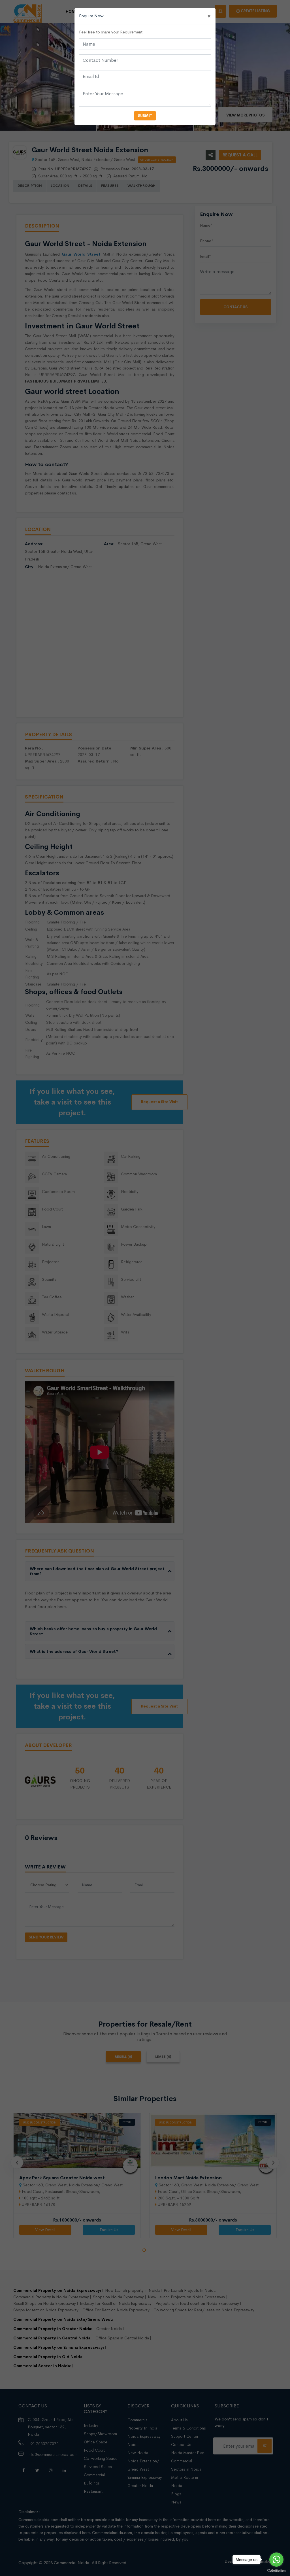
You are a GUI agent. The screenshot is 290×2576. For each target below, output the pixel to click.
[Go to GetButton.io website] (276, 2570)
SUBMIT (145, 116)
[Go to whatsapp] (276, 2560)
